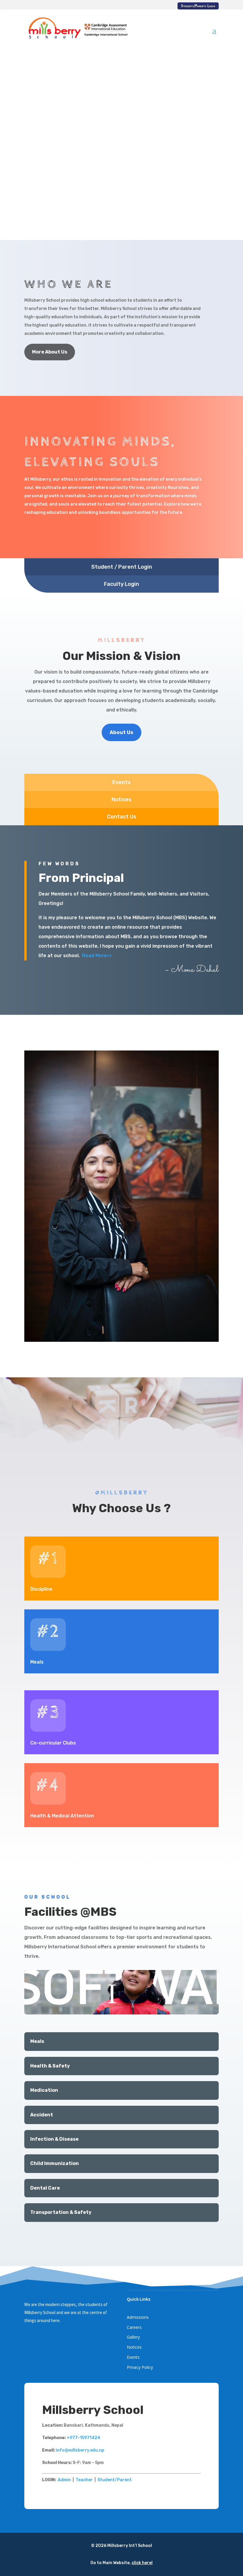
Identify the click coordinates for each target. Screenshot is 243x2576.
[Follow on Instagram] (41, 2338)
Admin (64, 2480)
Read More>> (97, 956)
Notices (121, 799)
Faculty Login (121, 584)
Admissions (138, 2317)
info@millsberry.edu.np (80, 2450)
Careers (134, 2327)
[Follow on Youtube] (53, 2338)
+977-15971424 (83, 2438)
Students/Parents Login (198, 6)
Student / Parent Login (122, 567)
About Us (121, 732)
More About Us (50, 352)
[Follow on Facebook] (29, 2338)
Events (121, 782)
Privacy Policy (140, 2367)
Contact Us (122, 817)
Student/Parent (115, 2480)
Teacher (84, 2480)
